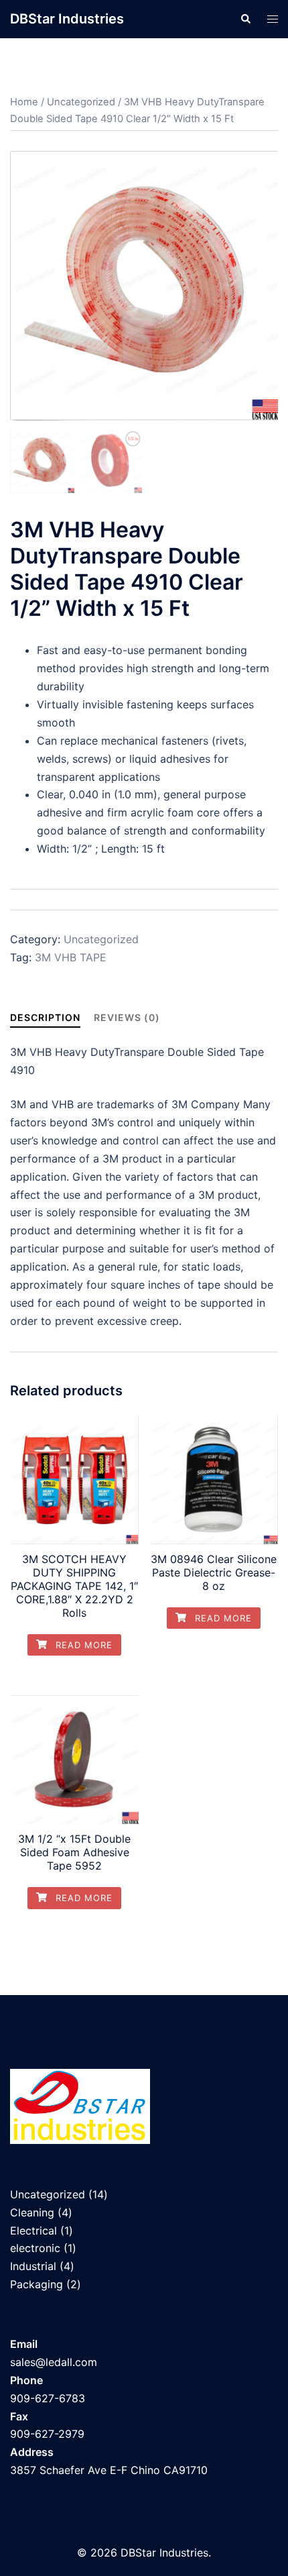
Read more (82, 1645)
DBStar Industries (67, 19)
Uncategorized (81, 102)
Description (45, 1017)
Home (24, 102)
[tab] (45, 1017)
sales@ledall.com (54, 2362)
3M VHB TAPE (71, 957)
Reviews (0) (127, 1017)
